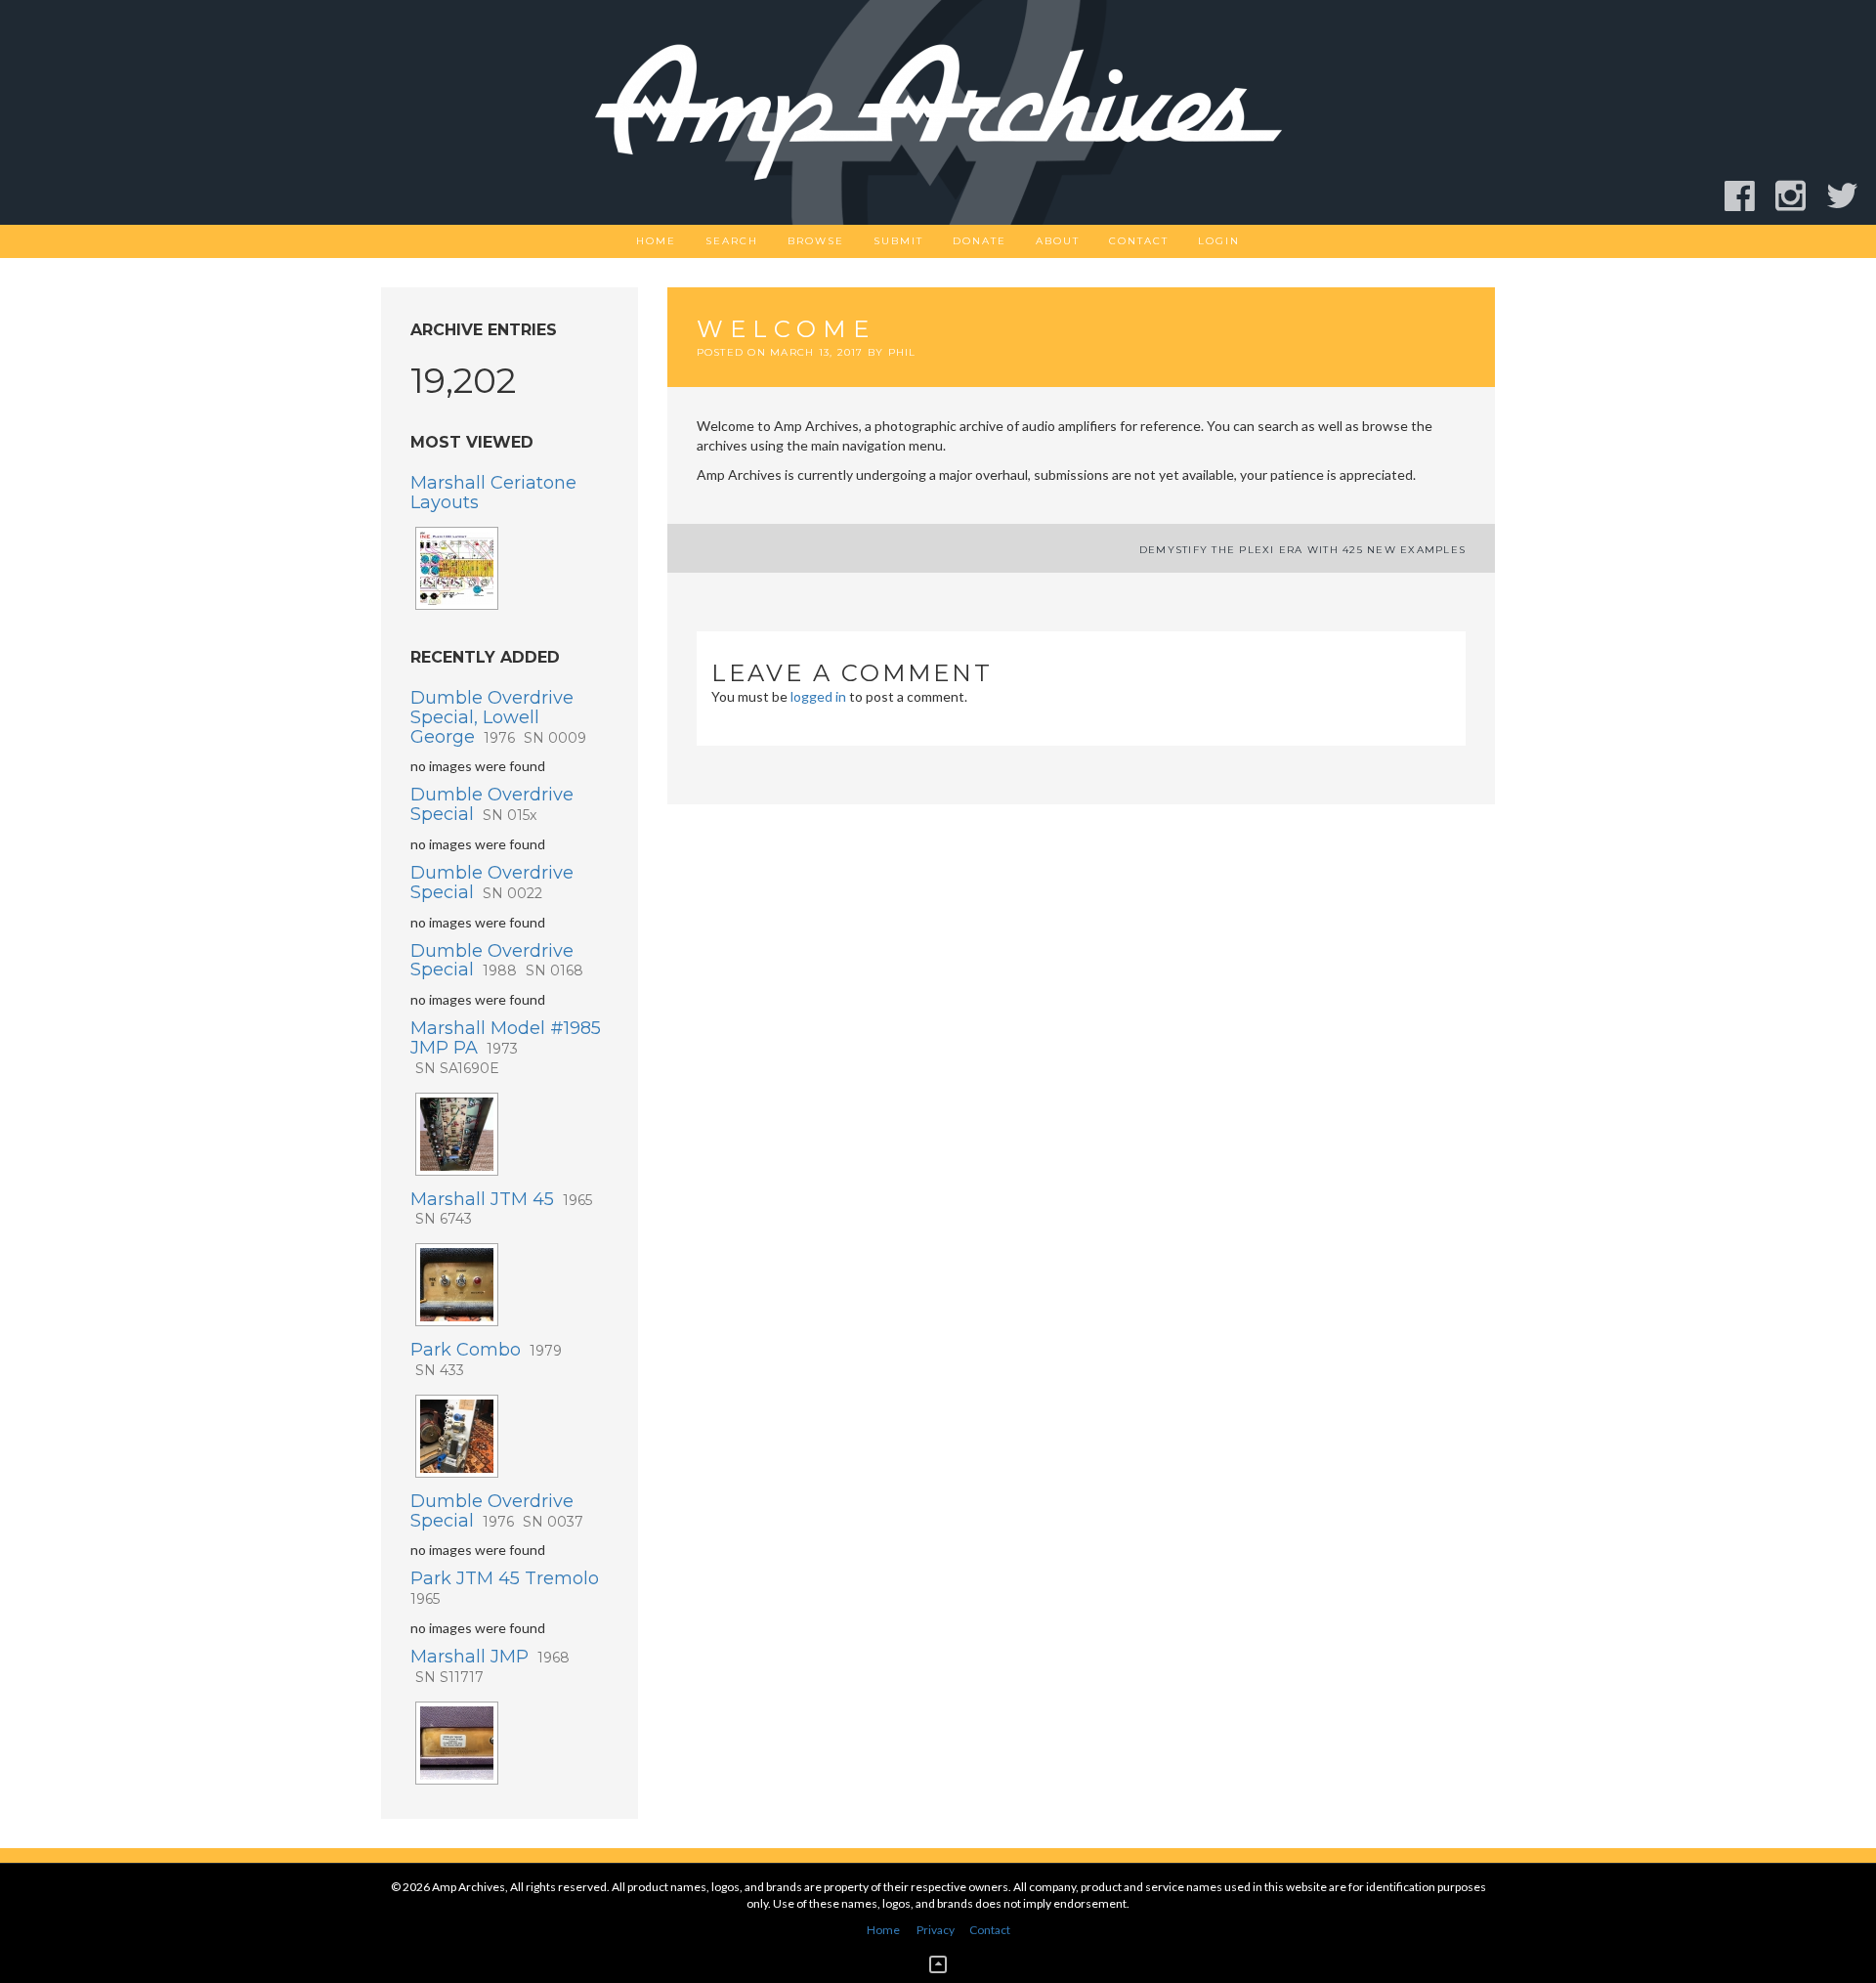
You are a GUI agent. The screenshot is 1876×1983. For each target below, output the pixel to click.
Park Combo (486, 1359)
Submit (898, 241)
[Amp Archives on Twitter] (1851, 196)
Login (1219, 241)
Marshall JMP (490, 1666)
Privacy (936, 1930)
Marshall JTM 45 (501, 1208)
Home (656, 241)
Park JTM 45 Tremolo (505, 1588)
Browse (816, 241)
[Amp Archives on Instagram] (1799, 196)
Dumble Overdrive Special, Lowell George (498, 717)
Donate (980, 241)
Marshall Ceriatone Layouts (493, 493)
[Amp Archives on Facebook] (1748, 196)
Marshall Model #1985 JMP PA (506, 1047)
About (1058, 241)
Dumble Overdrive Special (492, 804)
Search (732, 241)
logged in (818, 696)
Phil (902, 352)
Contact (1139, 241)
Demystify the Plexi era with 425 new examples (1302, 550)
